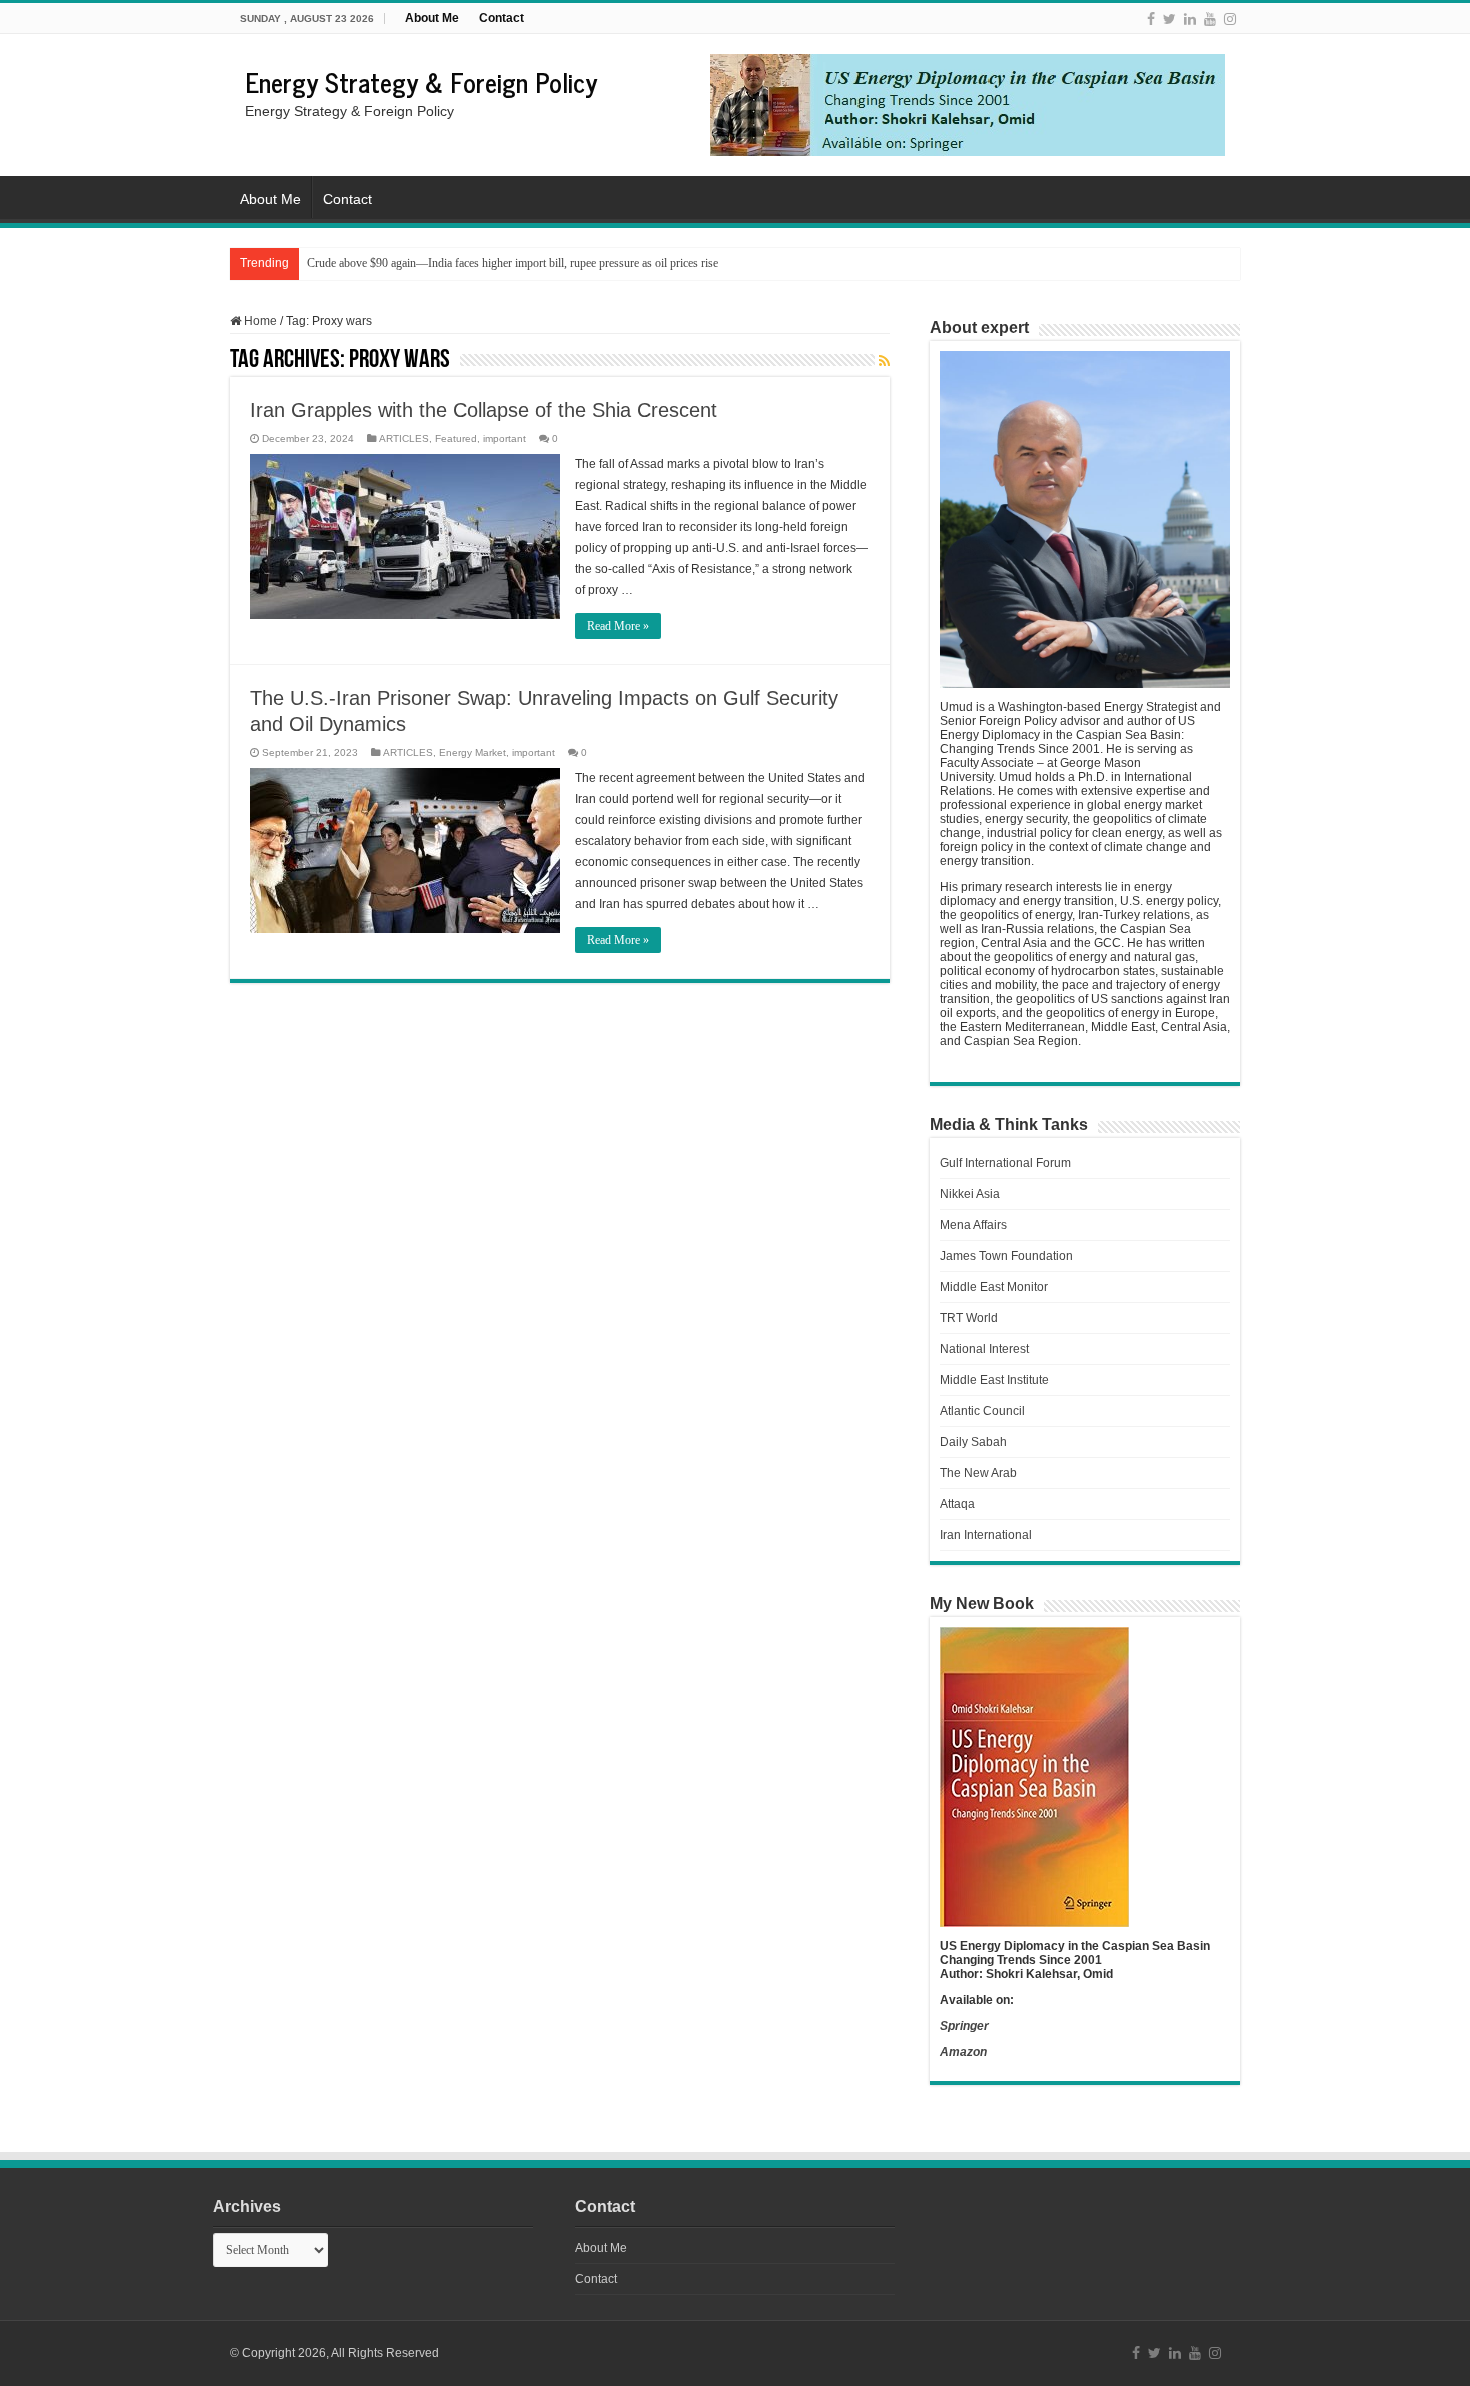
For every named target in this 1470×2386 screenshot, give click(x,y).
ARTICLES (404, 438)
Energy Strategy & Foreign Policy (421, 81)
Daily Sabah (973, 1442)
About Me (432, 18)
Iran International (986, 1535)
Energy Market (472, 752)
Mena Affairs (973, 1225)
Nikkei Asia (970, 1194)
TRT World (969, 1318)
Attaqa (957, 1504)
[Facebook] (1151, 19)
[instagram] (1230, 19)
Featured (456, 438)
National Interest (984, 1349)
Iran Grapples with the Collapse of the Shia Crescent (483, 410)
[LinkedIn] (1190, 19)
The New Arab (978, 1473)
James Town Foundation (1006, 1256)
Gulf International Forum (1005, 1163)
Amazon (963, 2052)
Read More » (618, 626)
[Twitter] (1169, 19)
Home (259, 321)
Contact (501, 18)
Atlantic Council (982, 1411)
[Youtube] (1210, 19)
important (504, 438)
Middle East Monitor (994, 1287)
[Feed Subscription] (884, 361)
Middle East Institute (994, 1380)
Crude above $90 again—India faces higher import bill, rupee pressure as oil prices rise (512, 263)
